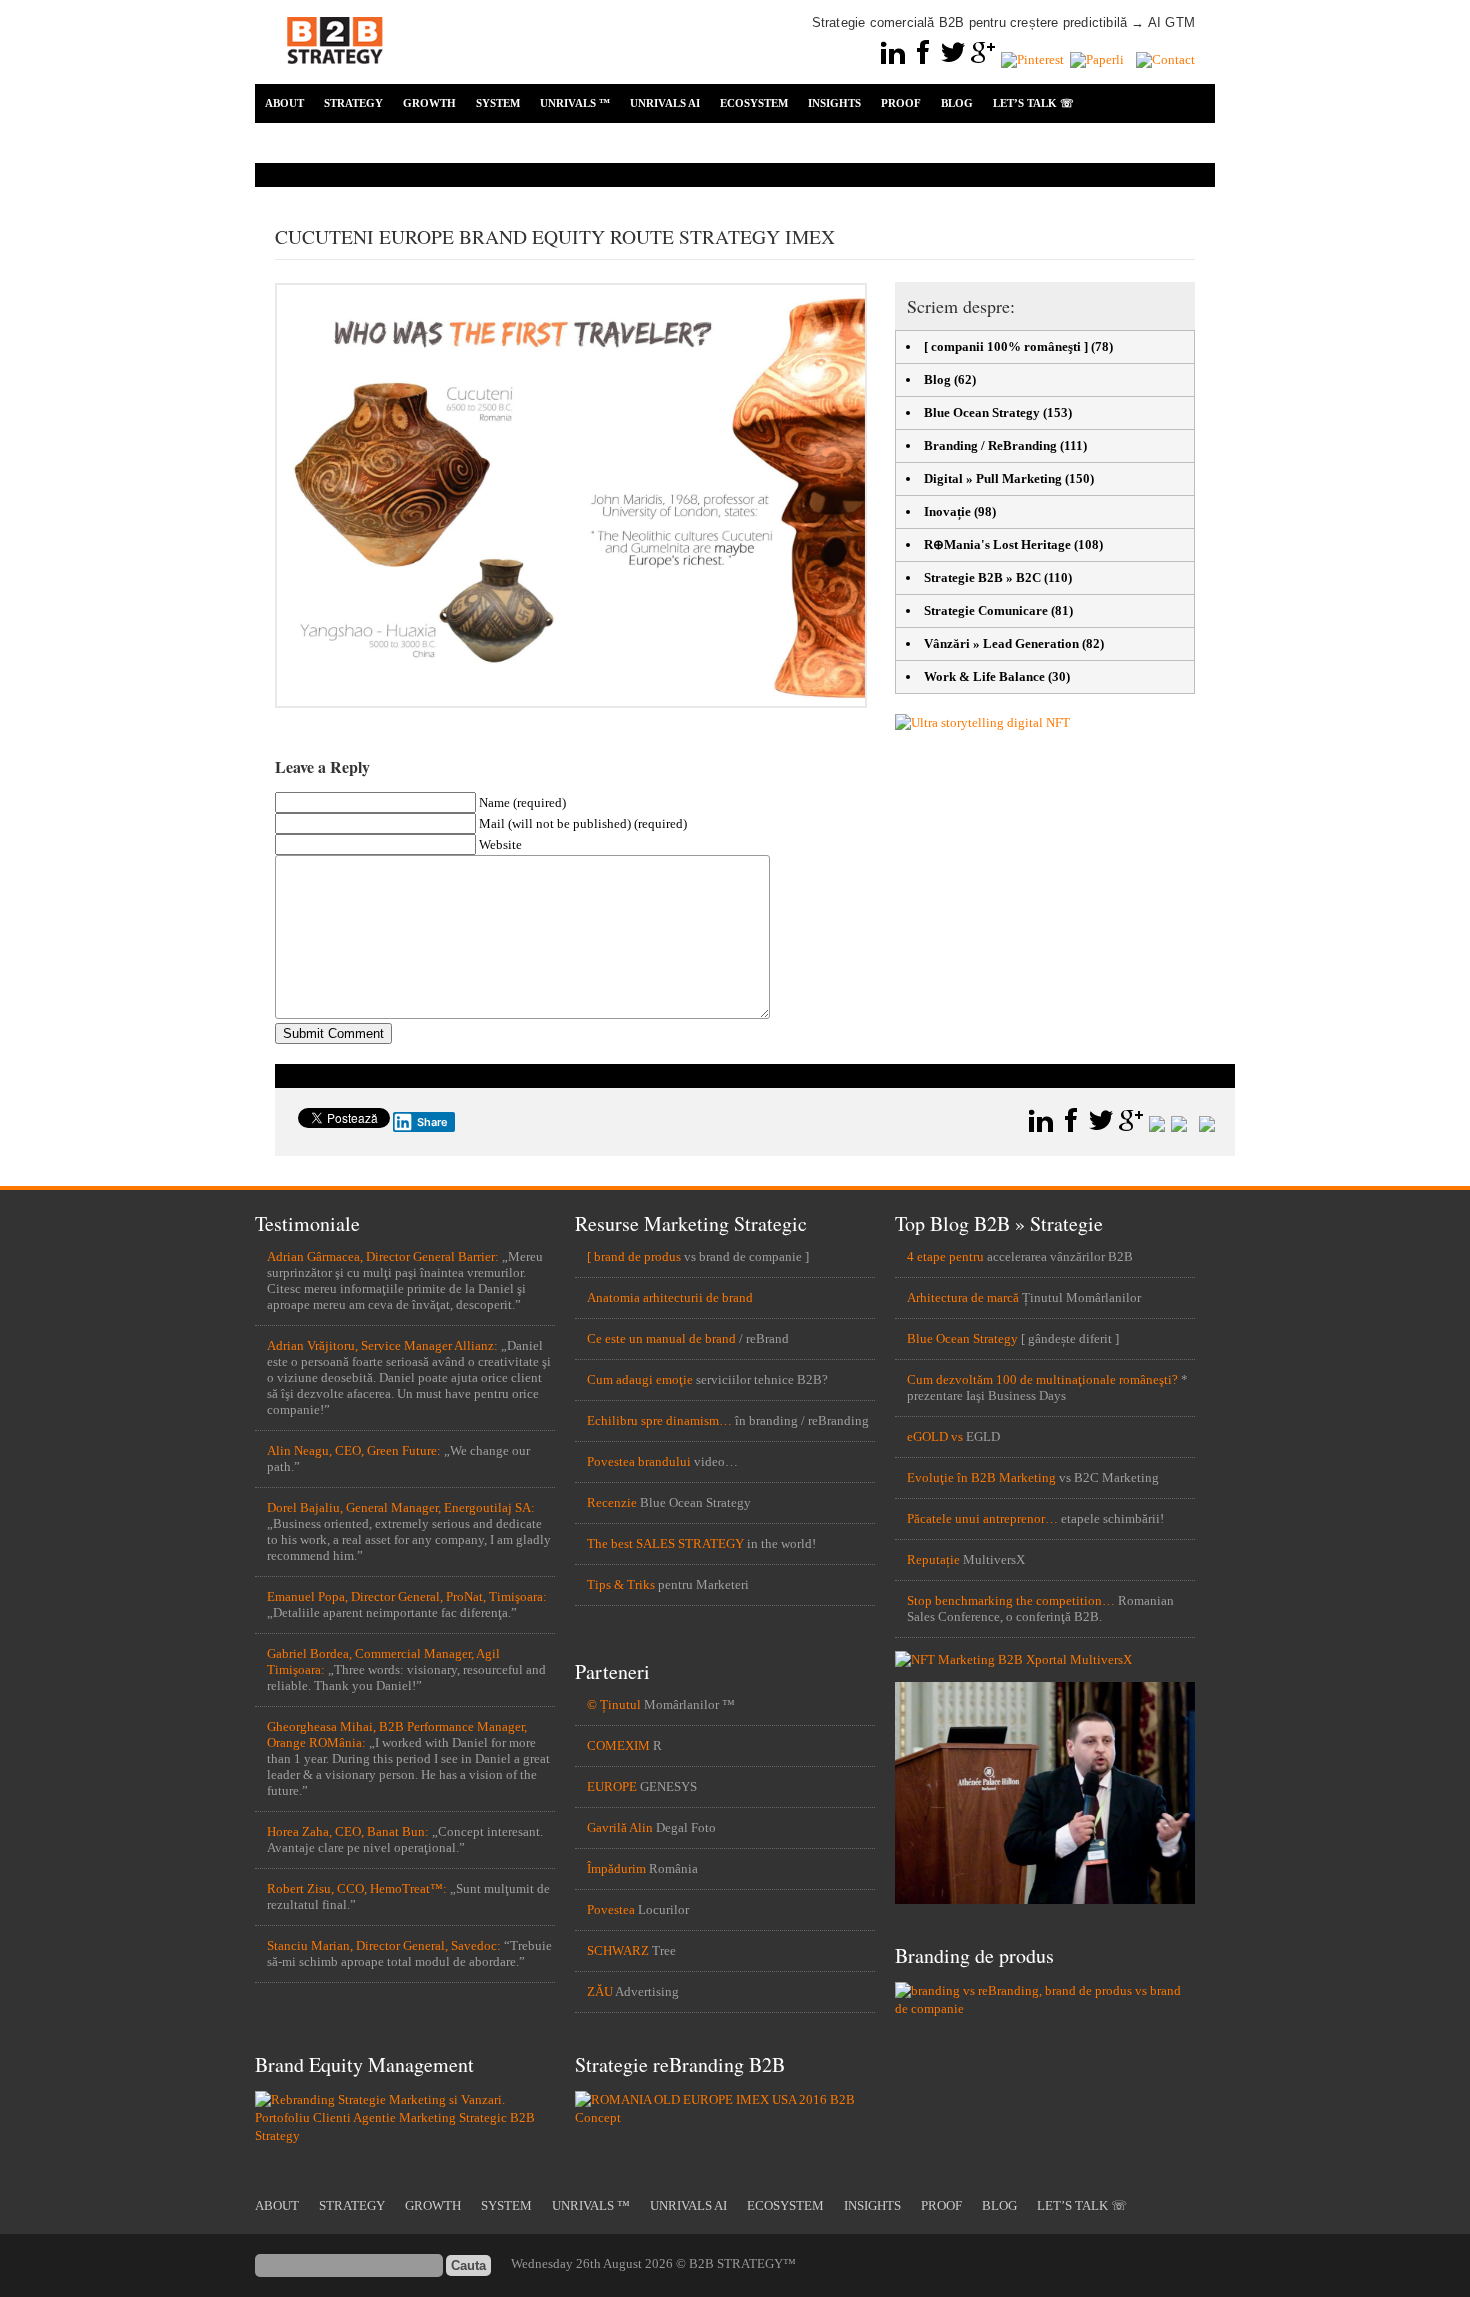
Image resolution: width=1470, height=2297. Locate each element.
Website (500, 844)
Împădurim (616, 1868)
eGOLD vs (935, 1436)
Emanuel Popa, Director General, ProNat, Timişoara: (407, 1596)
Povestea (611, 1909)
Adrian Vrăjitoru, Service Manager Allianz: (382, 1345)
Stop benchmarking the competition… (1011, 1600)
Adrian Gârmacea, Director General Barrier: (383, 1256)
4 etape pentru (945, 1256)
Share (432, 1122)
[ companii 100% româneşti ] (1006, 346)
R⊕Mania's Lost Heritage (997, 544)
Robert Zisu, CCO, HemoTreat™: (357, 1888)
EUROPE (612, 1786)
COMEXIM (618, 1745)
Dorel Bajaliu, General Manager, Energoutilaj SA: (401, 1507)
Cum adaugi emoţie (640, 1379)
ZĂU (600, 1991)
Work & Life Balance (984, 676)
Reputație (933, 1559)
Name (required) (522, 802)
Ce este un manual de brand (661, 1338)
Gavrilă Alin (620, 1827)
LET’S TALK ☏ (1033, 103)
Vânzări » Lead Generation (1001, 643)
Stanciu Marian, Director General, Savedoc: (384, 1945)
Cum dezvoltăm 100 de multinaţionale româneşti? (1042, 1379)
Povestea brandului (639, 1461)
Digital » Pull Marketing (993, 478)
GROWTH (429, 103)
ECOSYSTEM (754, 103)
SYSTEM (498, 103)
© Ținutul (614, 1704)
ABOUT (284, 103)
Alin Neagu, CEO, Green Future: (354, 1450)
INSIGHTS (834, 103)
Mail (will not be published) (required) (583, 823)
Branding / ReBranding (990, 445)
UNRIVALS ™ (575, 103)
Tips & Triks (621, 1584)
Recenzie (612, 1502)
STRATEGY (353, 103)
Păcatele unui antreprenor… (982, 1518)
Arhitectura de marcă (963, 1297)
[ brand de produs (634, 1256)
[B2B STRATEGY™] (335, 75)
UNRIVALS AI (665, 103)
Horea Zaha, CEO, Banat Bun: (348, 1831)
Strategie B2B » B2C (982, 577)
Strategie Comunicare (986, 610)
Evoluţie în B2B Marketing (981, 1477)
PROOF (901, 103)
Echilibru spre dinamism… (659, 1420)
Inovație (947, 511)
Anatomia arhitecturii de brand (670, 1297)
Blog (937, 379)
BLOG (957, 103)
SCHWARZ (618, 1950)
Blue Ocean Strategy (982, 412)
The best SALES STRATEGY (665, 1543)
